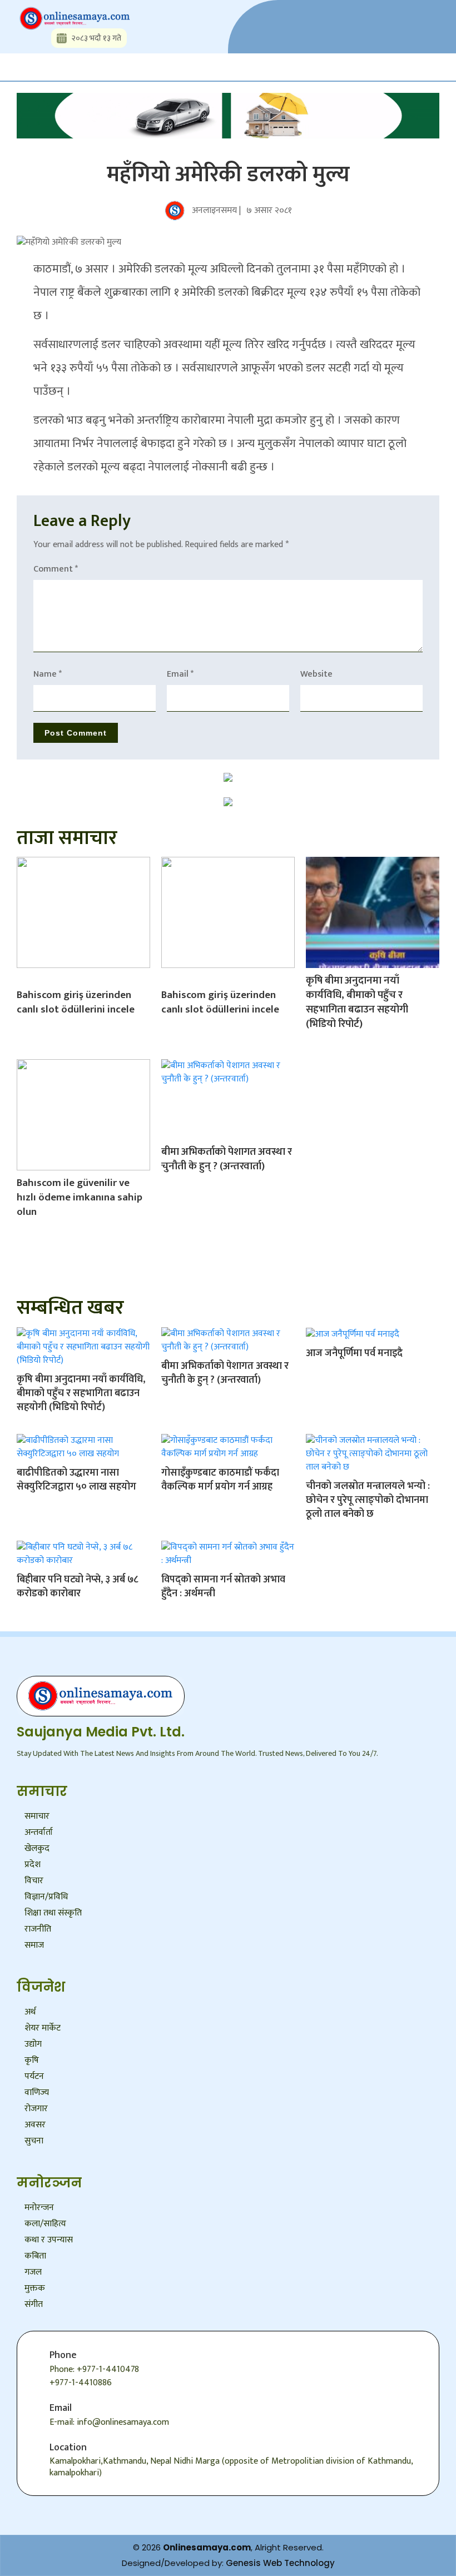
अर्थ (30, 2012)
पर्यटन (34, 2076)
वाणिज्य (37, 2093)
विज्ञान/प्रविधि (46, 1897)
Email (180, 674)
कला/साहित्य (45, 2224)
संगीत (34, 2304)
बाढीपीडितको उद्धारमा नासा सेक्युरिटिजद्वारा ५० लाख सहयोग (76, 1480)
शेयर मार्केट (43, 2028)
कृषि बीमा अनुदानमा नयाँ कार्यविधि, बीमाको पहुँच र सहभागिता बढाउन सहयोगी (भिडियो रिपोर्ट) (357, 1002)
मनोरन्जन (39, 2208)
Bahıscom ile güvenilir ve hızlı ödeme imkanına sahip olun (80, 1197)
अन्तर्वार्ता (39, 1832)
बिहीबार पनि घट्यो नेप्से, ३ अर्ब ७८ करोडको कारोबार (78, 1587)
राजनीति (38, 1929)
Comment (56, 569)
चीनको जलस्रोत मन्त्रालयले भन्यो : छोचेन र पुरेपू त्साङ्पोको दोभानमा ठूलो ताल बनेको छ (368, 1500)
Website (316, 674)
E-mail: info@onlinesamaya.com (109, 2422)
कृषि (32, 2060)
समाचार (37, 1816)
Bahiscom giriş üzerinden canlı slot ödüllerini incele (76, 1002)
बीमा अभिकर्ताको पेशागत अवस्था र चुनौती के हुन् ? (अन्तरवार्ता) (227, 1159)
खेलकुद (37, 1848)
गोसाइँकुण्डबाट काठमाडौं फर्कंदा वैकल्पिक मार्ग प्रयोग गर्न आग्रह (220, 1480)
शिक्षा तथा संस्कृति (53, 1913)
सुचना (34, 2141)
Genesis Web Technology (280, 2563)
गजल (33, 2272)
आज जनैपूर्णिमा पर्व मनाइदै (354, 1353)
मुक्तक (35, 2288)
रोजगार (36, 2109)
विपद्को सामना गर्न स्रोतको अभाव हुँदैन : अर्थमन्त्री (223, 1587)
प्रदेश (33, 1865)
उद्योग (33, 2044)
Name (48, 674)
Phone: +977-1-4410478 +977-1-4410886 (94, 2376)
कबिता (35, 2256)
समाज (34, 1945)
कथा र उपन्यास (49, 2240)
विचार (34, 1881)
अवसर (35, 2125)
